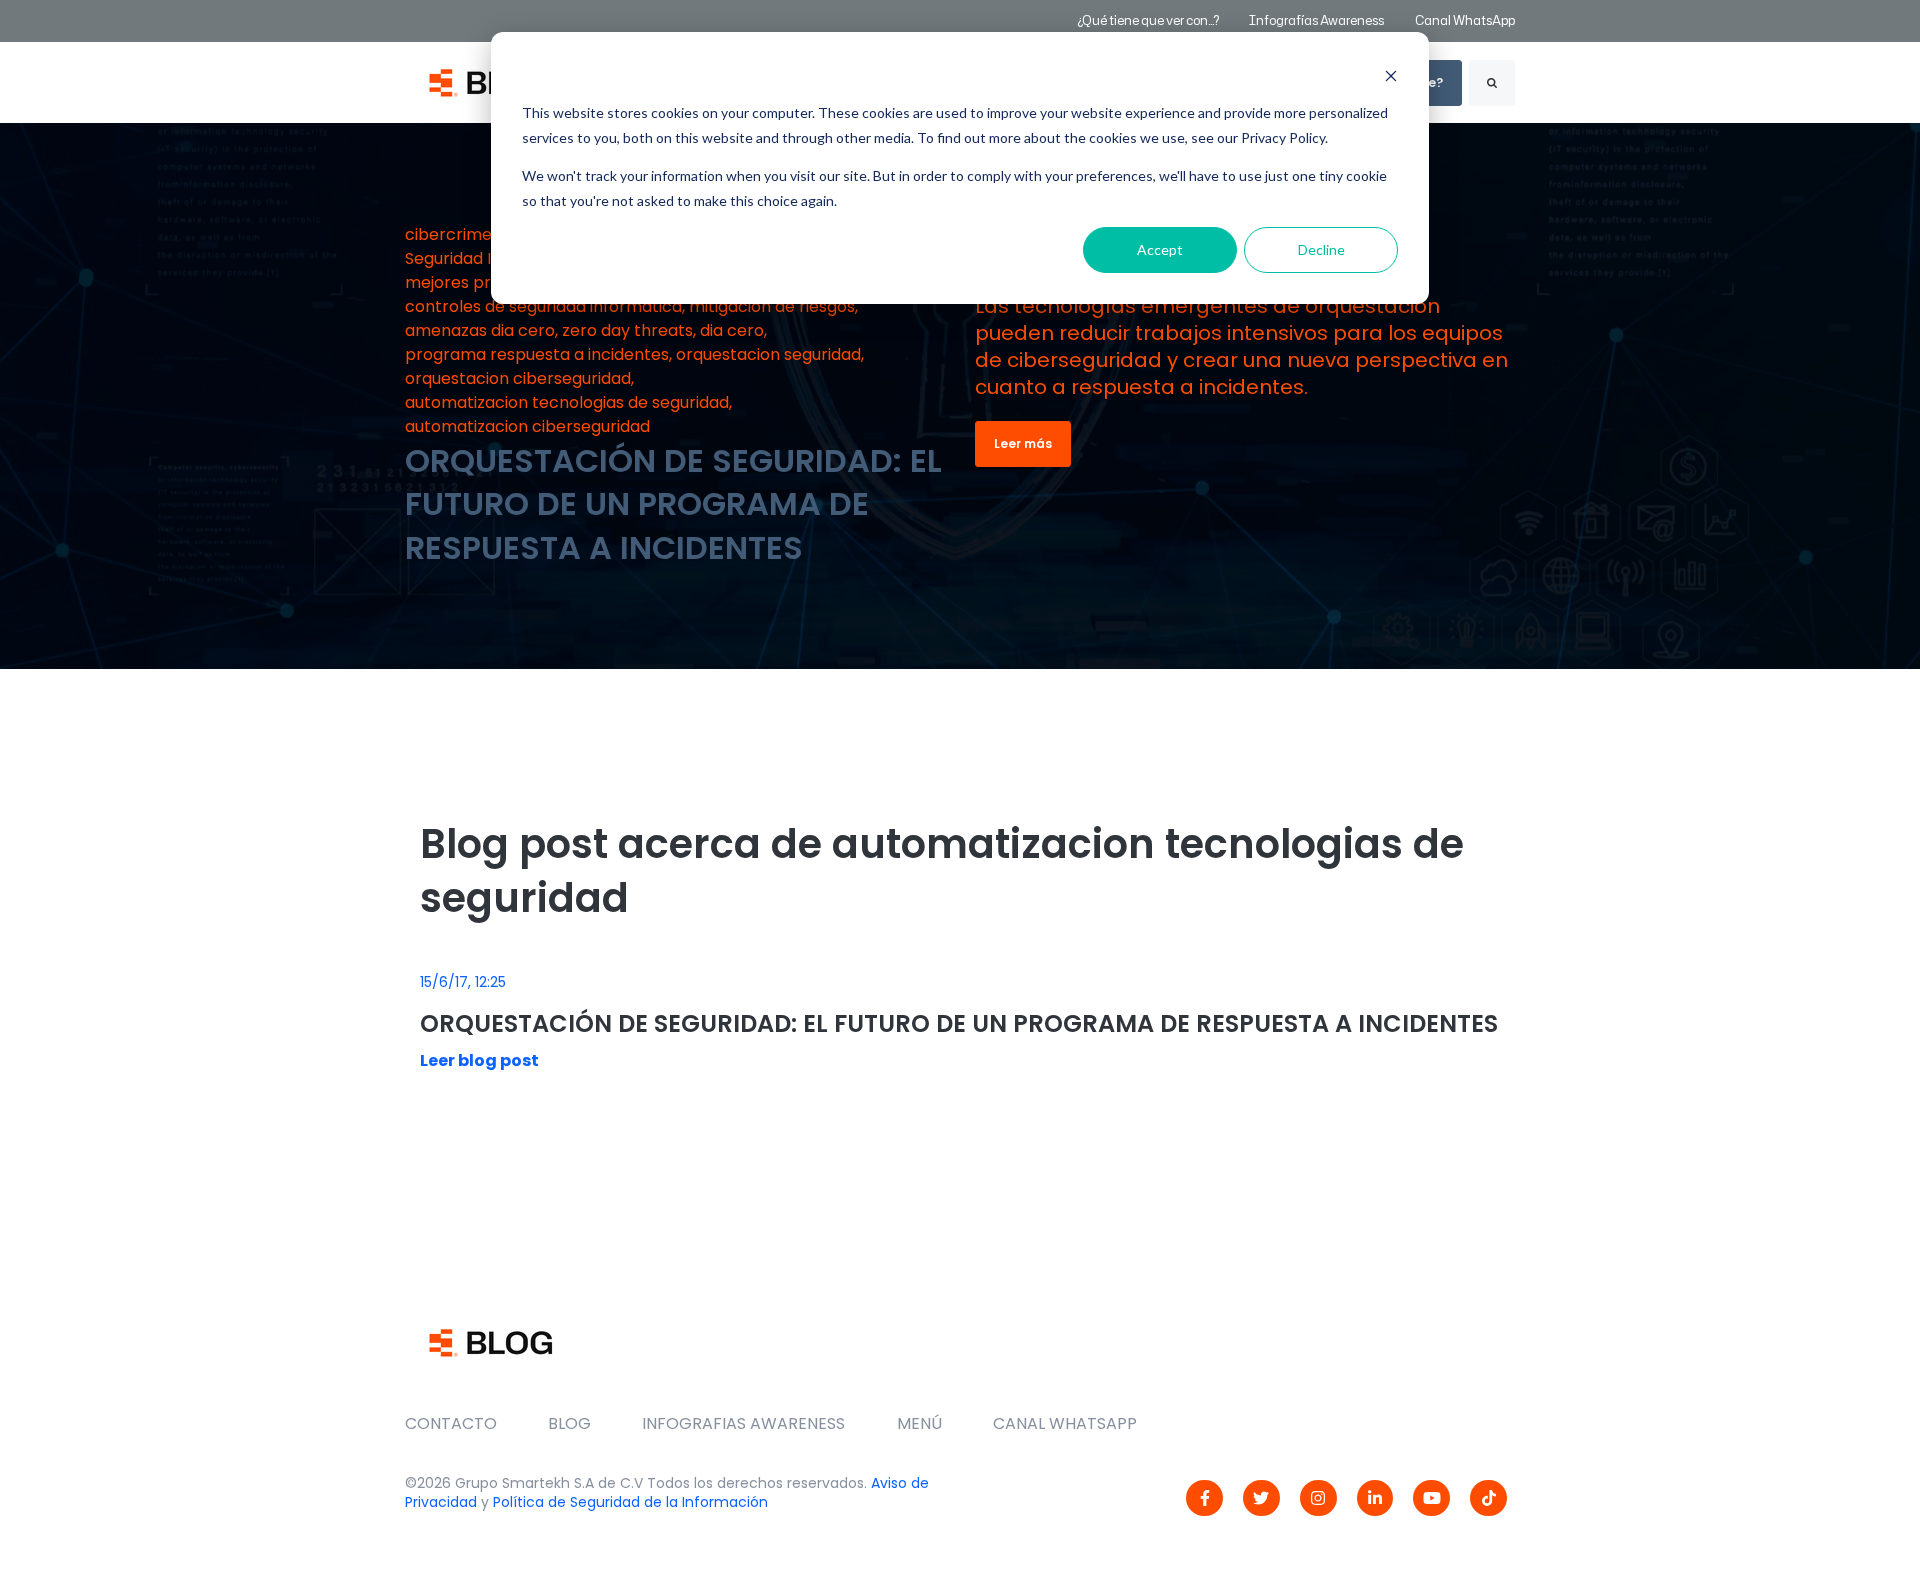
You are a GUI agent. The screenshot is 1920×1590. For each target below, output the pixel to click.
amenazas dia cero (480, 330)
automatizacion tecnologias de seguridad (567, 402)
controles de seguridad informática (543, 306)
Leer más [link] (1023, 443)
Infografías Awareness (1317, 20)
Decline (1321, 249)
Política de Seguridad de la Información (630, 1502)
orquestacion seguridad (768, 354)
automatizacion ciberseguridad (527, 426)
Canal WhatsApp (1465, 20)
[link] (1204, 1498)
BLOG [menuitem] (569, 1423)
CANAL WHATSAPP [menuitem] (1065, 1423)
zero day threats (627, 330)
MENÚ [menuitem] (919, 1423)
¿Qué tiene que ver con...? (1148, 20)
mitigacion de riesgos (772, 306)
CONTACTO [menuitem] (451, 1423)
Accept (1160, 249)
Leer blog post (479, 1060)
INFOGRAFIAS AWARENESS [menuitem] (743, 1423)
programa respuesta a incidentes (537, 354)
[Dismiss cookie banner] (1391, 75)
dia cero (732, 330)
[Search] (1492, 83)
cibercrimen (453, 234)
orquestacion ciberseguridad (518, 378)
